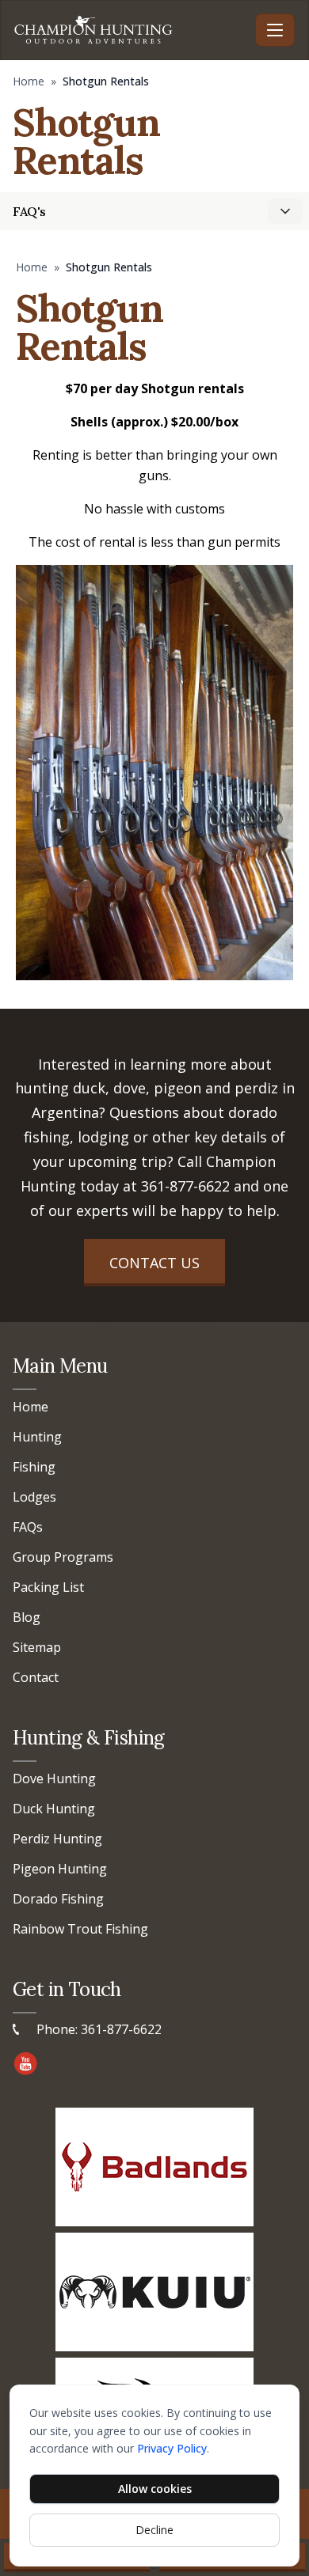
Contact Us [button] (154, 1263)
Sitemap (37, 1647)
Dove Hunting (54, 1779)
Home (29, 81)
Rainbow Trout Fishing (80, 1929)
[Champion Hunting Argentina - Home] (132, 30)
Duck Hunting (54, 1809)
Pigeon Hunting (60, 1869)
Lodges (34, 1497)
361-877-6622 (185, 1186)
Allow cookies (155, 2489)
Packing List (48, 1587)
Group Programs (63, 1557)
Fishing (34, 1467)
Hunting (37, 1437)
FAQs (28, 1527)
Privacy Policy (172, 2448)
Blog (27, 1617)
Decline (154, 2530)
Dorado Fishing (58, 1899)
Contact (36, 1677)
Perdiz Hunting (57, 1839)
